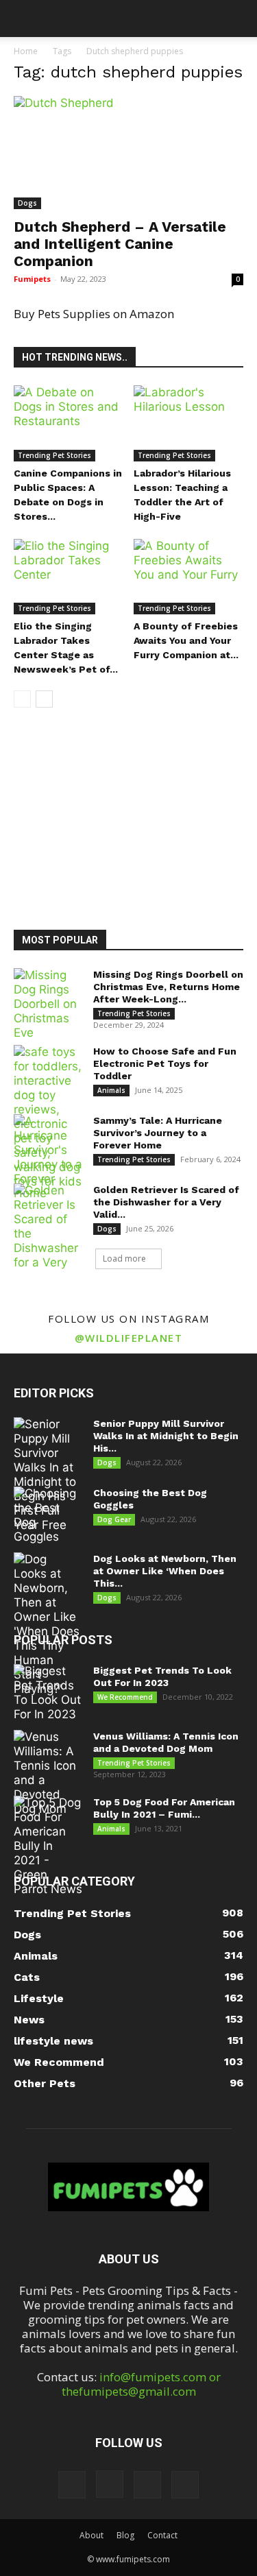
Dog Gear (114, 1519)
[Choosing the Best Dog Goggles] (48, 1515)
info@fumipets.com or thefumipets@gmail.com (141, 2384)
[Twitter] (185, 2485)
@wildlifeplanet (129, 1338)
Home (26, 51)
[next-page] (44, 699)
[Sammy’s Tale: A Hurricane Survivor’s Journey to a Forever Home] (48, 1157)
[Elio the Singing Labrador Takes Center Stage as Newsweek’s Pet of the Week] (69, 577)
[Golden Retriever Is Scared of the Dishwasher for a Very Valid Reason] (48, 1241)
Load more (124, 1259)
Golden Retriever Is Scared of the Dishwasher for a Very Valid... (166, 1202)
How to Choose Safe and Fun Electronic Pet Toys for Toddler (165, 1063)
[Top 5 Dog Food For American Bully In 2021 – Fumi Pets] (48, 1846)
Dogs (27, 203)
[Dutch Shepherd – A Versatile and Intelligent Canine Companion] (128, 153)
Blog (125, 2535)
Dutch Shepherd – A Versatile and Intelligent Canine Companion (120, 244)
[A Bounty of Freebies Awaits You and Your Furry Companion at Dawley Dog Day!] (188, 577)
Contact (162, 2535)
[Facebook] (72, 2485)
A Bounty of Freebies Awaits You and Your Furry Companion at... (186, 640)
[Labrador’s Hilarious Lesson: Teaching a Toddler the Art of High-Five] (188, 423)
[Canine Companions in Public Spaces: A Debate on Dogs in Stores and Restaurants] (69, 423)
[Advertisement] (134, 815)
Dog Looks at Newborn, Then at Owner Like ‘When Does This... (165, 1571)
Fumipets (32, 279)
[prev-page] (22, 699)
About (91, 2535)
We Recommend (125, 1697)
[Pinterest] (147, 2485)
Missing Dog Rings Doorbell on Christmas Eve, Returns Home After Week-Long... (168, 987)
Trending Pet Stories (54, 455)
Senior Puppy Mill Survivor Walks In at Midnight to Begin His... (166, 1436)
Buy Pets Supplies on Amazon (94, 314)
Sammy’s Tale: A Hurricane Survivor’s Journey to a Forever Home (158, 1133)
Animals (111, 1090)
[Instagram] (110, 2484)
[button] (23, 19)
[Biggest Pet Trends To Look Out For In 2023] (48, 1693)
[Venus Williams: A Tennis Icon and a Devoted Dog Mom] (48, 1773)
